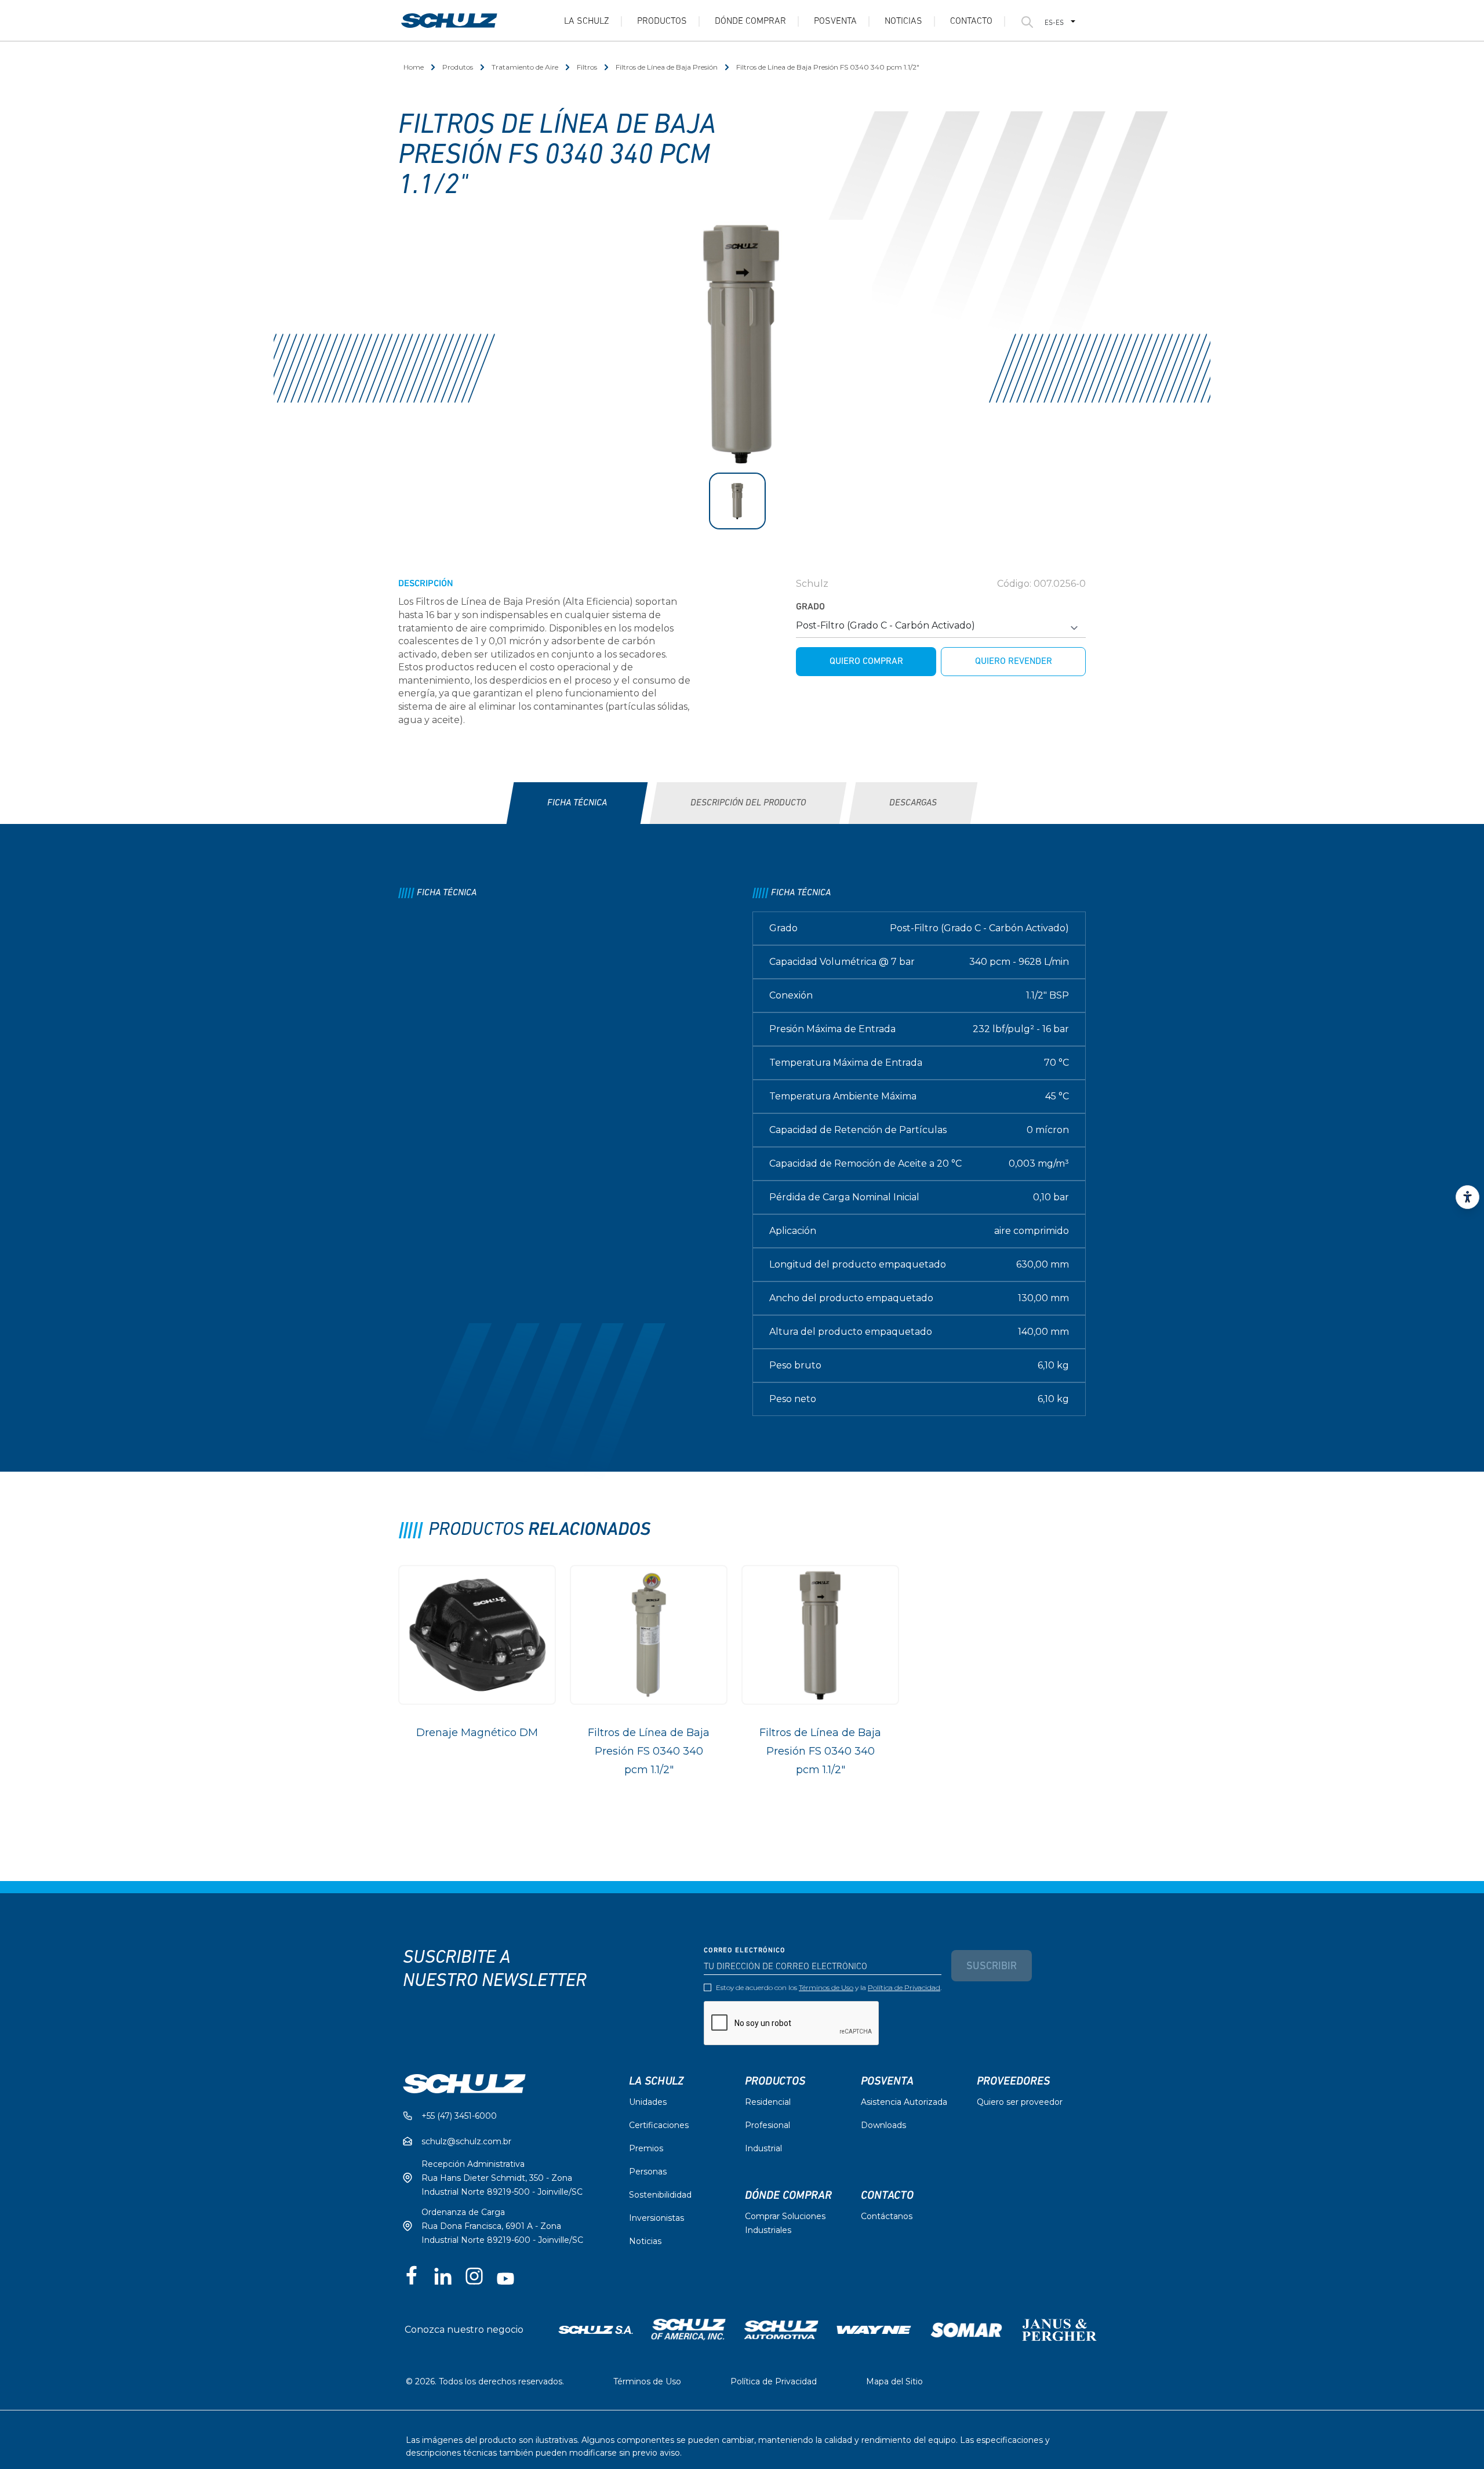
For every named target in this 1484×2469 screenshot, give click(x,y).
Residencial (768, 2102)
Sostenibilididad (660, 2195)
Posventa (835, 21)
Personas (648, 2172)
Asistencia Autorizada (904, 2102)
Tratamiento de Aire (525, 67)
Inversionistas (656, 2218)
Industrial (763, 2148)
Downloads (883, 2125)
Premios (646, 2148)
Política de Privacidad (904, 1987)
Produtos (458, 67)
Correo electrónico (745, 1951)
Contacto (971, 21)
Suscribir (992, 1967)
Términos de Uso (826, 1987)
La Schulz (587, 21)
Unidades (648, 2102)
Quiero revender (1014, 662)
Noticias (903, 21)
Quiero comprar (866, 662)
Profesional (768, 2125)
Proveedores (1013, 2081)
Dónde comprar (788, 2195)
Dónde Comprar (750, 21)
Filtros (587, 67)
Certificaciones (659, 2125)
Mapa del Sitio (894, 2381)
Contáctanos (887, 2216)
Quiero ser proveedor (1020, 2102)
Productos (662, 21)
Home (414, 67)
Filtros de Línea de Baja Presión (667, 67)
